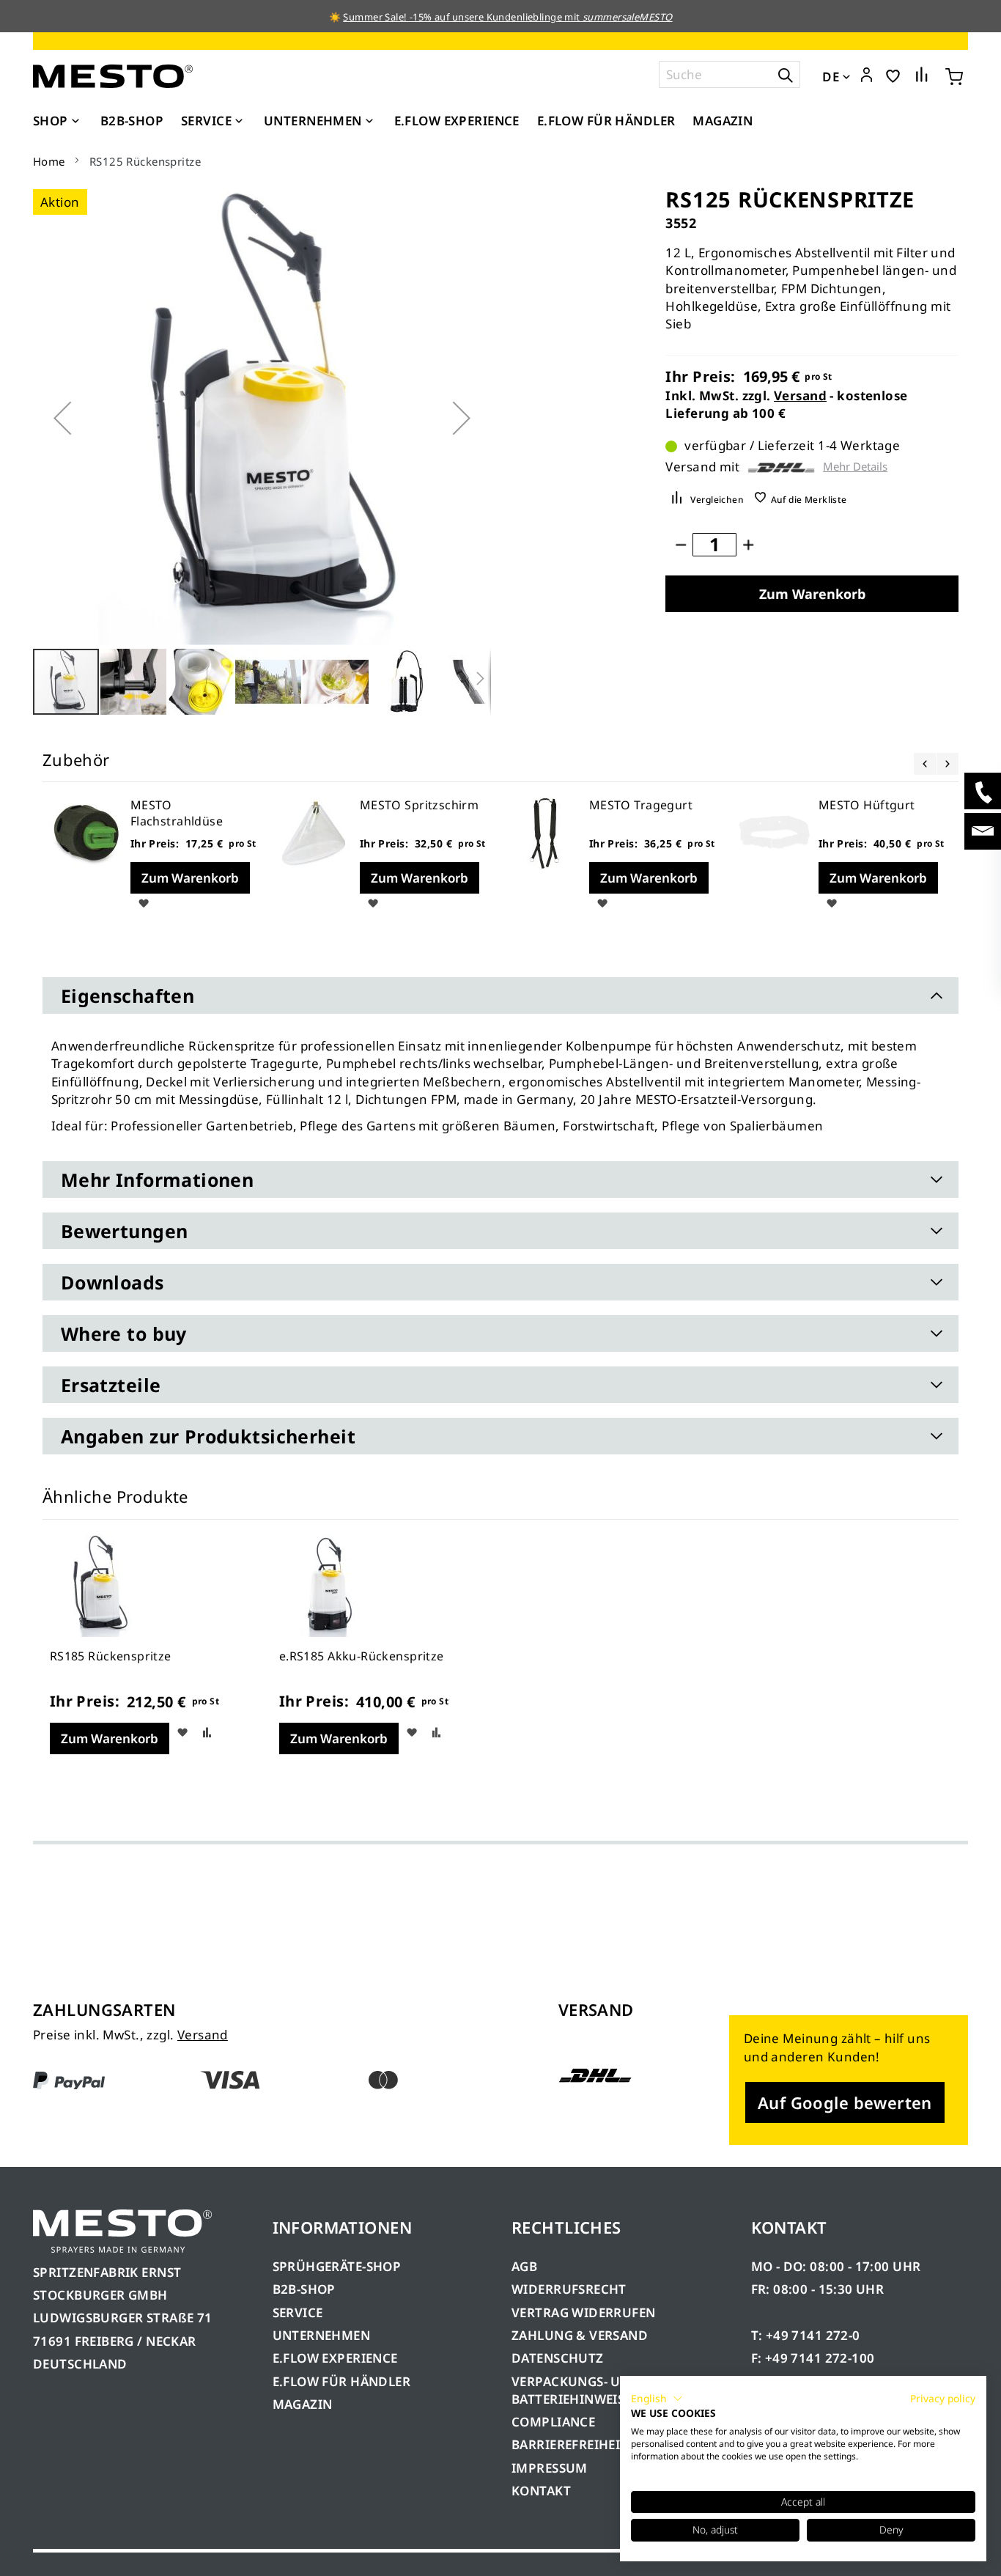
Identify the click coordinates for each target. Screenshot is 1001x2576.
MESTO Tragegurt (641, 805)
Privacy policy (943, 2398)
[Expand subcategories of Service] (239, 122)
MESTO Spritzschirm (420, 805)
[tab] (500, 996)
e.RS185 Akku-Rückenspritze (362, 1656)
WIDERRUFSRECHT (569, 2289)
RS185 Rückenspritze (111, 1656)
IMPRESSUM (550, 2468)
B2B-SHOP (304, 2289)
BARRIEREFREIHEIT (570, 2444)
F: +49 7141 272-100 (813, 2358)
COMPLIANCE (553, 2422)
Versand (800, 395)
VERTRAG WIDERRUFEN (584, 2312)
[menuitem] (58, 121)
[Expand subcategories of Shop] (75, 122)
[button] (867, 76)
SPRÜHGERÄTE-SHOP (337, 2266)
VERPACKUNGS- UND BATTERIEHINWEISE (576, 2390)
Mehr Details (855, 467)
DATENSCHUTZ (558, 2358)
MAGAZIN (303, 2404)
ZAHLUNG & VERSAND (580, 2335)
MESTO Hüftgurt (867, 805)
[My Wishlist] (893, 75)
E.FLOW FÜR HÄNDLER (342, 2381)
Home (49, 161)
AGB (524, 2266)
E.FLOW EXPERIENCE (335, 2358)
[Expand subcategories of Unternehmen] (369, 122)
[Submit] (786, 74)
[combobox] (729, 74)
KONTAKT (541, 2491)
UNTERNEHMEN (322, 2335)
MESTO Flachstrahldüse (177, 813)
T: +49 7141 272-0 (806, 2335)
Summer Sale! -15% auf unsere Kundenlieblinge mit (507, 17)
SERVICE (298, 2312)
